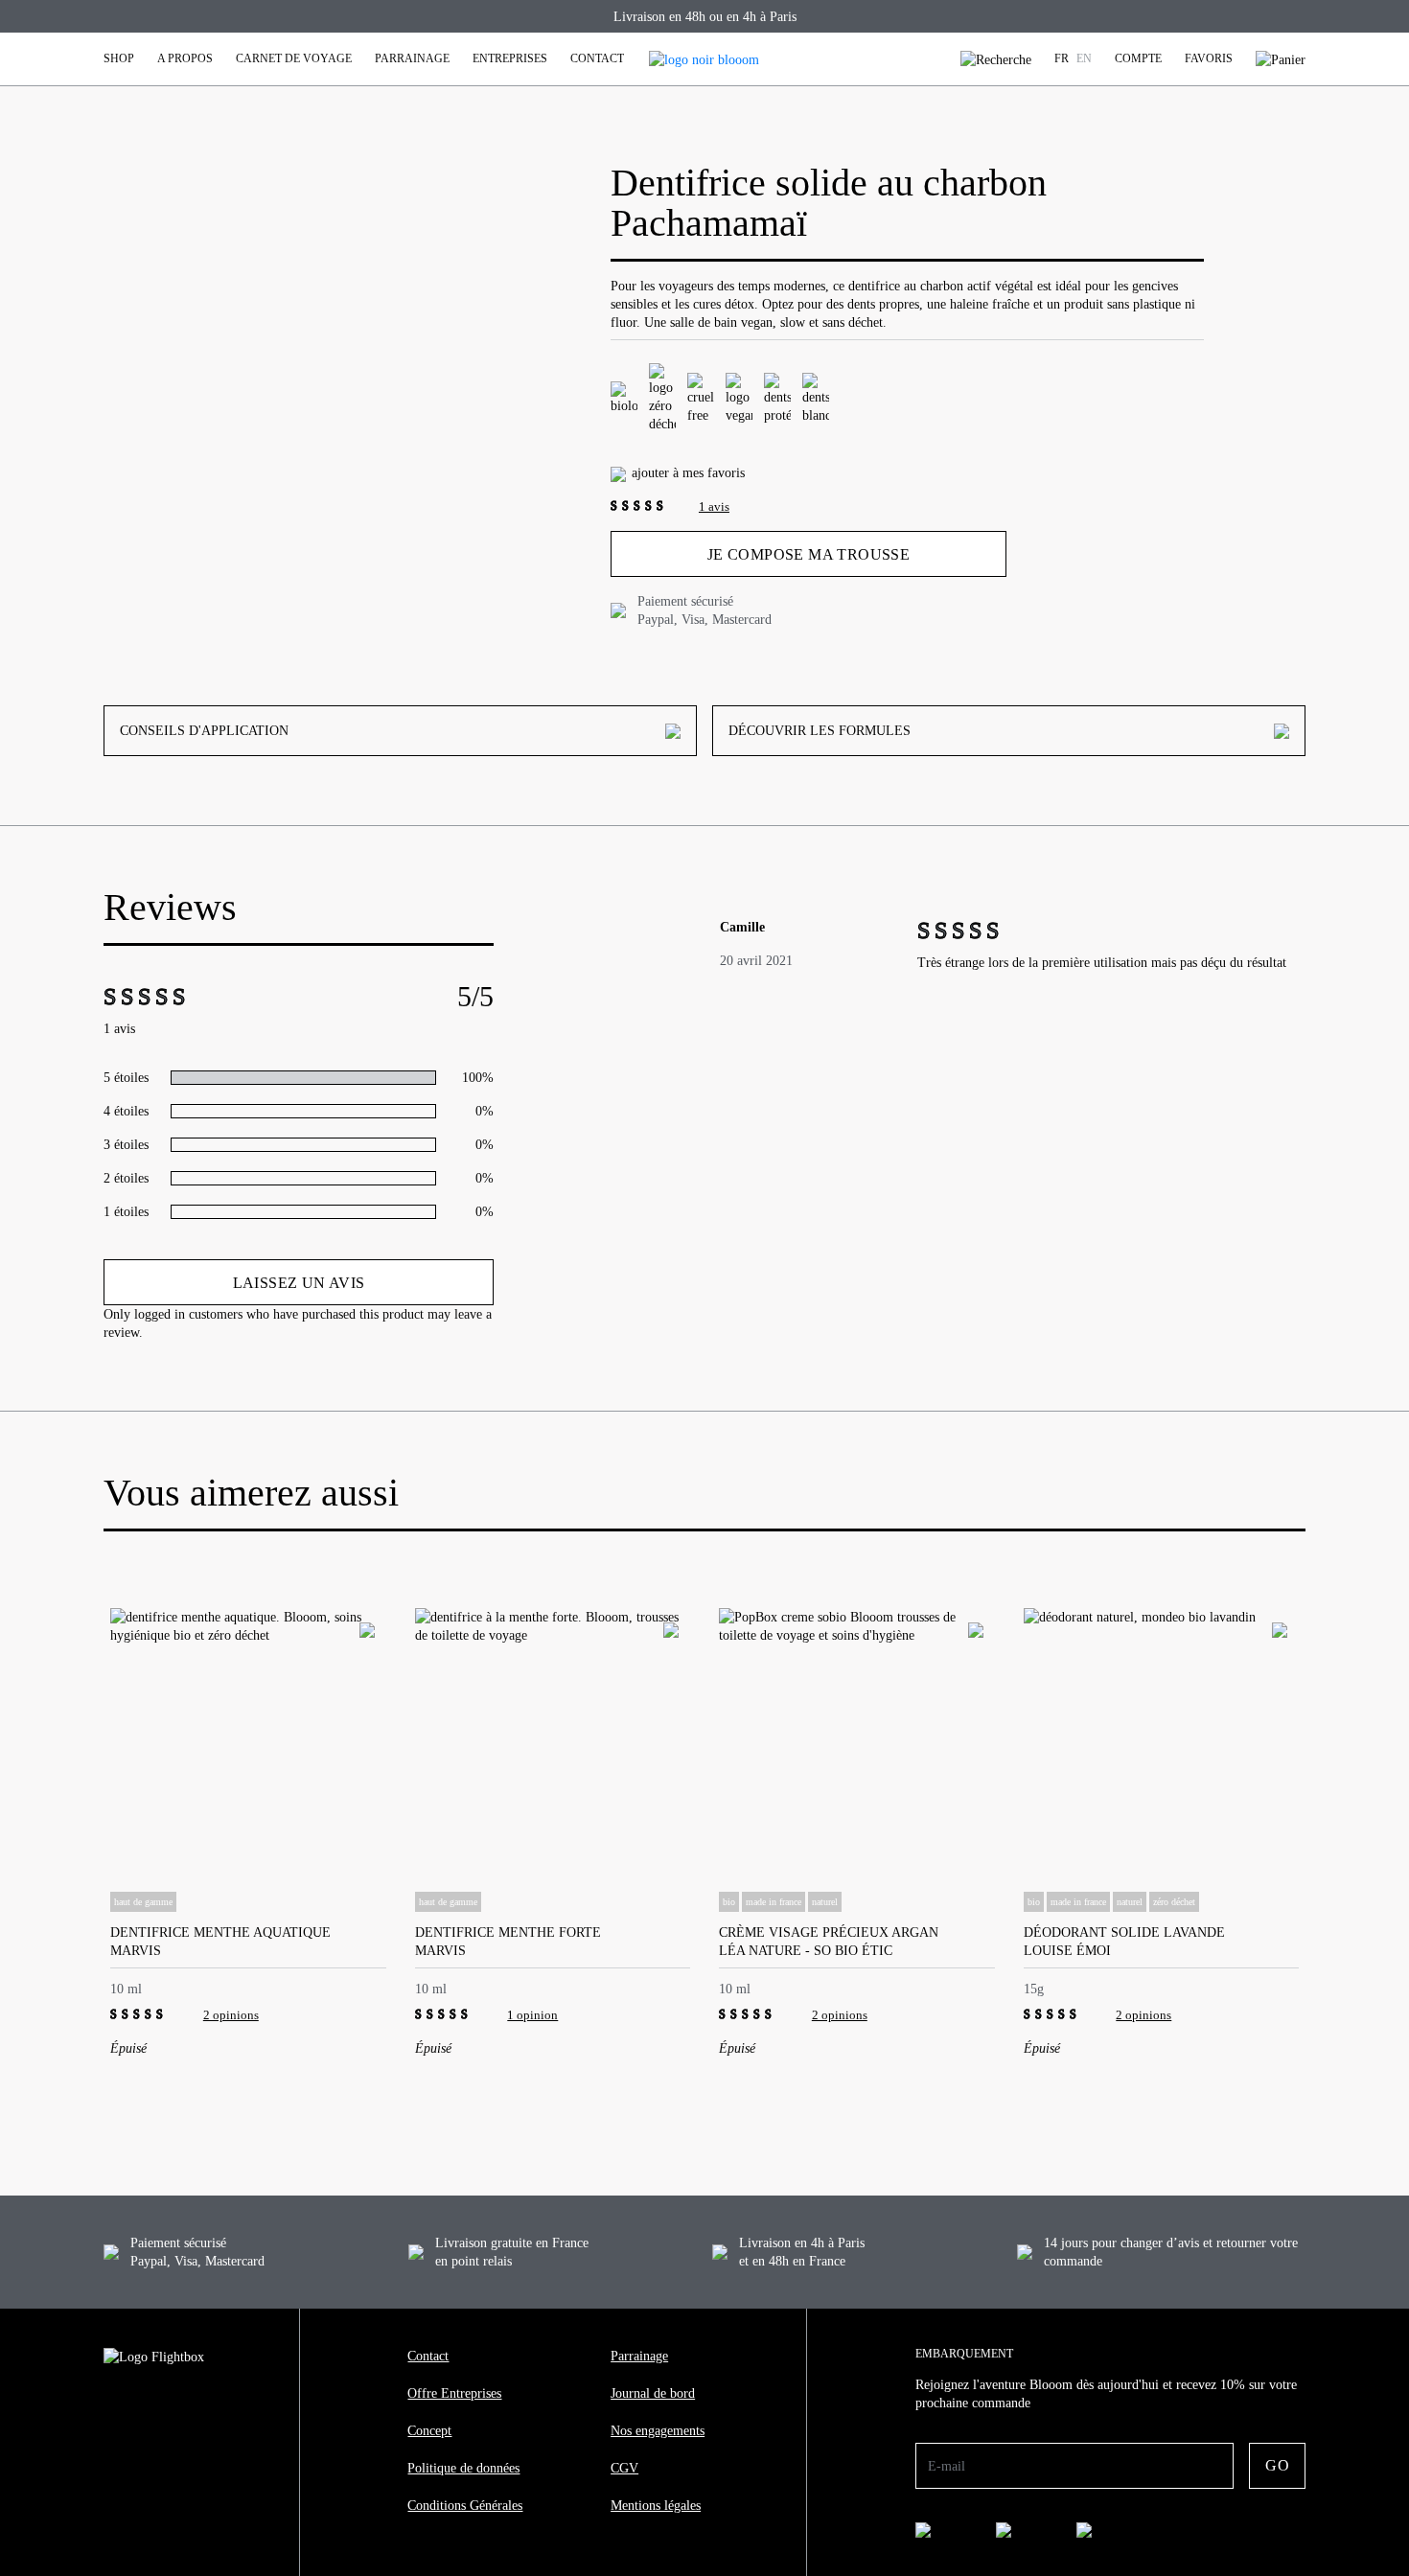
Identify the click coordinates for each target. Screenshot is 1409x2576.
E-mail (947, 2466)
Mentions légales (656, 2506)
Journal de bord (653, 2393)
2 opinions (231, 2015)
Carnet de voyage (294, 58)
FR (1062, 58)
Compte (1138, 58)
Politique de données (463, 2468)
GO (1277, 2465)
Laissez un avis (299, 1283)
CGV (624, 2468)
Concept (429, 2431)
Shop (119, 58)
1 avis (714, 506)
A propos (185, 58)
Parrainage (412, 58)
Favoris (1209, 58)
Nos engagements (658, 2431)
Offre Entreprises (454, 2393)
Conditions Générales (465, 2506)
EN (1084, 58)
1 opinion (532, 2015)
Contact (597, 58)
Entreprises (510, 58)
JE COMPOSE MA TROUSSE (808, 554)
